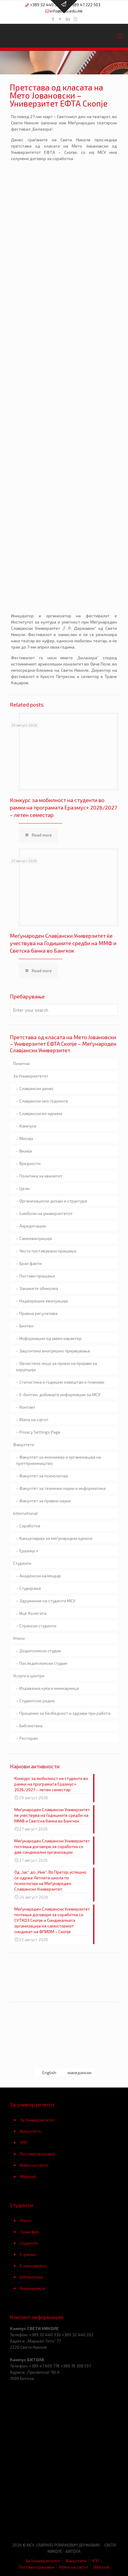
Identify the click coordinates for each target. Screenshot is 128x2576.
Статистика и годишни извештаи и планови (62, 1382)
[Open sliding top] (64, 7)
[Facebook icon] (53, 19)
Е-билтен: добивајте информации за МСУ (60, 1395)
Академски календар (40, 1576)
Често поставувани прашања (48, 1251)
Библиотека (31, 1726)
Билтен (26, 1326)
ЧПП (24, 2142)
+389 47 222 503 (85, 5)
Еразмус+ (29, 1551)
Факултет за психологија (44, 1476)
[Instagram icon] (75, 19)
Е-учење (28, 2254)
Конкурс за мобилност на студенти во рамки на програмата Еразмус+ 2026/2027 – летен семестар (63, 807)
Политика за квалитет (41, 1176)
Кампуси (28, 1126)
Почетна (21, 1063)
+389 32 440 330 (46, 5)
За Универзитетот (31, 1076)
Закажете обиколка (39, 1288)
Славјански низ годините (44, 1101)
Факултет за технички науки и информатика (63, 1488)
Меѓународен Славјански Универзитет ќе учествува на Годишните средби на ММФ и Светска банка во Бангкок (63, 943)
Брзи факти (31, 1263)
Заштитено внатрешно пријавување (55, 1351)
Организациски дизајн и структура (53, 1201)
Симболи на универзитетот (46, 1213)
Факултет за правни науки (45, 1501)
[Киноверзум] (91, 2519)
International (25, 1513)
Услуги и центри (29, 1676)
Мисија (26, 1138)
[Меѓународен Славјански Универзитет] (64, 36)
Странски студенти (38, 1626)
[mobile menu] (120, 36)
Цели (24, 1188)
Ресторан (29, 1738)
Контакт (27, 1407)
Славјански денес (37, 1088)
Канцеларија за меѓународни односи (56, 1538)
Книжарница (32, 2288)
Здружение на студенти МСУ (47, 1601)
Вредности (30, 1163)
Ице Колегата (33, 1613)
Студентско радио (37, 1701)
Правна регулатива (38, 1313)
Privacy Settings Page (40, 1432)
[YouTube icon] (61, 19)
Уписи (19, 1638)
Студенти (22, 1563)
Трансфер (29, 2232)
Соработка (30, 1526)
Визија (26, 1151)
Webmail (28, 2176)
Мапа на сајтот (34, 1419)
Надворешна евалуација (44, 1301)
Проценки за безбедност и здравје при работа (65, 1713)
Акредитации (33, 1226)
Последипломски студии (43, 1663)
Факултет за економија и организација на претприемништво (58, 1460)
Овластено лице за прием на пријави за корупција (57, 1366)
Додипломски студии (40, 1651)
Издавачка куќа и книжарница (49, 1688)
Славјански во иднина (41, 1113)
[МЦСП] (37, 2519)
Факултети (24, 1444)
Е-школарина (33, 2266)
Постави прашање (37, 1276)
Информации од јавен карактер (50, 1338)
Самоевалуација (36, 1238)
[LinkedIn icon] (68, 19)
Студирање (30, 1588)
